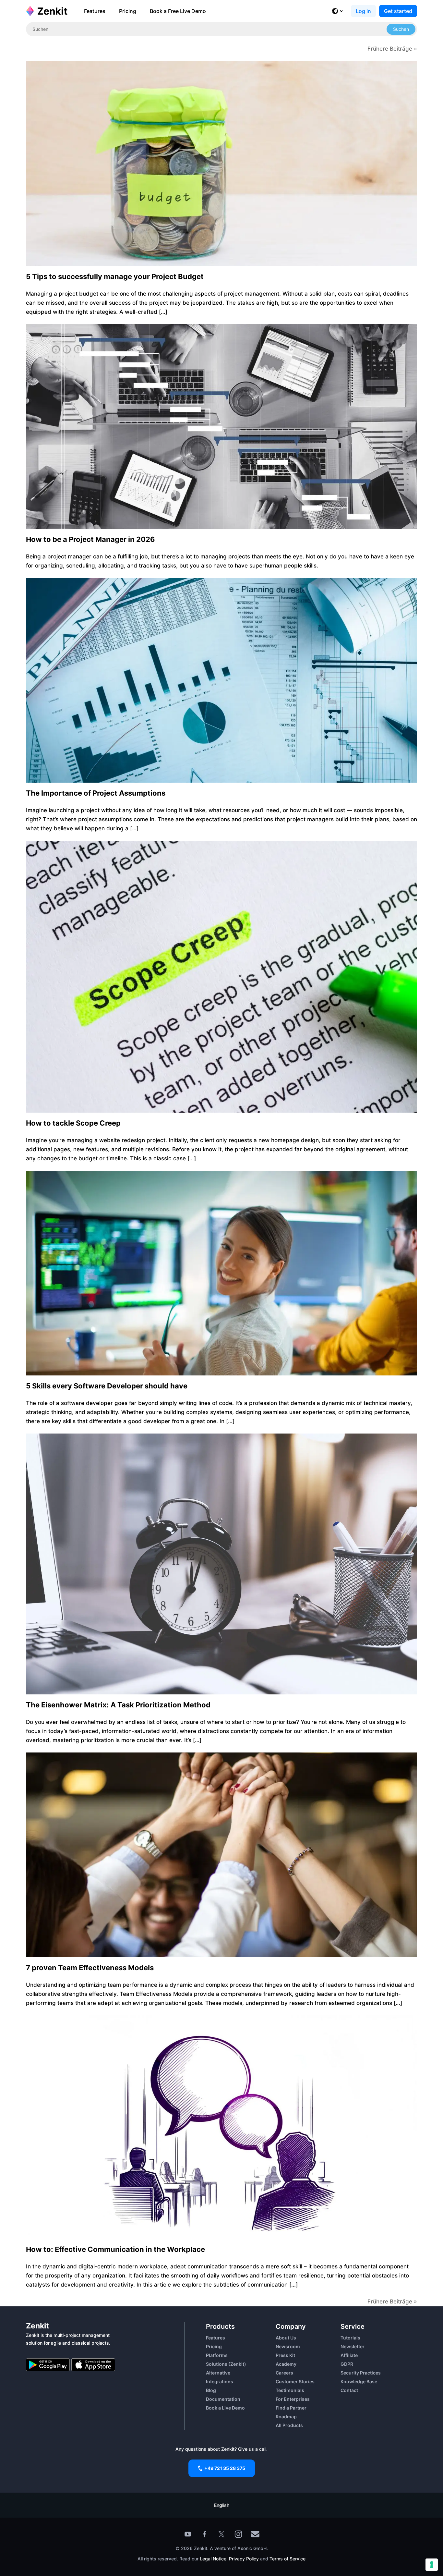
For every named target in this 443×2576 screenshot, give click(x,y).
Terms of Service (287, 2559)
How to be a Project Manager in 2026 (90, 539)
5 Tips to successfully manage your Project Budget (115, 276)
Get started (398, 11)
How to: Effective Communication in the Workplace (115, 2249)
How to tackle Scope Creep (73, 1123)
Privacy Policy (243, 2559)
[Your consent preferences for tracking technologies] (432, 2565)
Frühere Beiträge (390, 49)
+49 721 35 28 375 (225, 2468)
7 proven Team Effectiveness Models (90, 1968)
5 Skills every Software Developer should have (107, 1386)
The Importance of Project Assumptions (96, 793)
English (222, 2505)
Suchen (401, 29)
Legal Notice (213, 2559)
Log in (363, 11)
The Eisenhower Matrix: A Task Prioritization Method (118, 1705)
